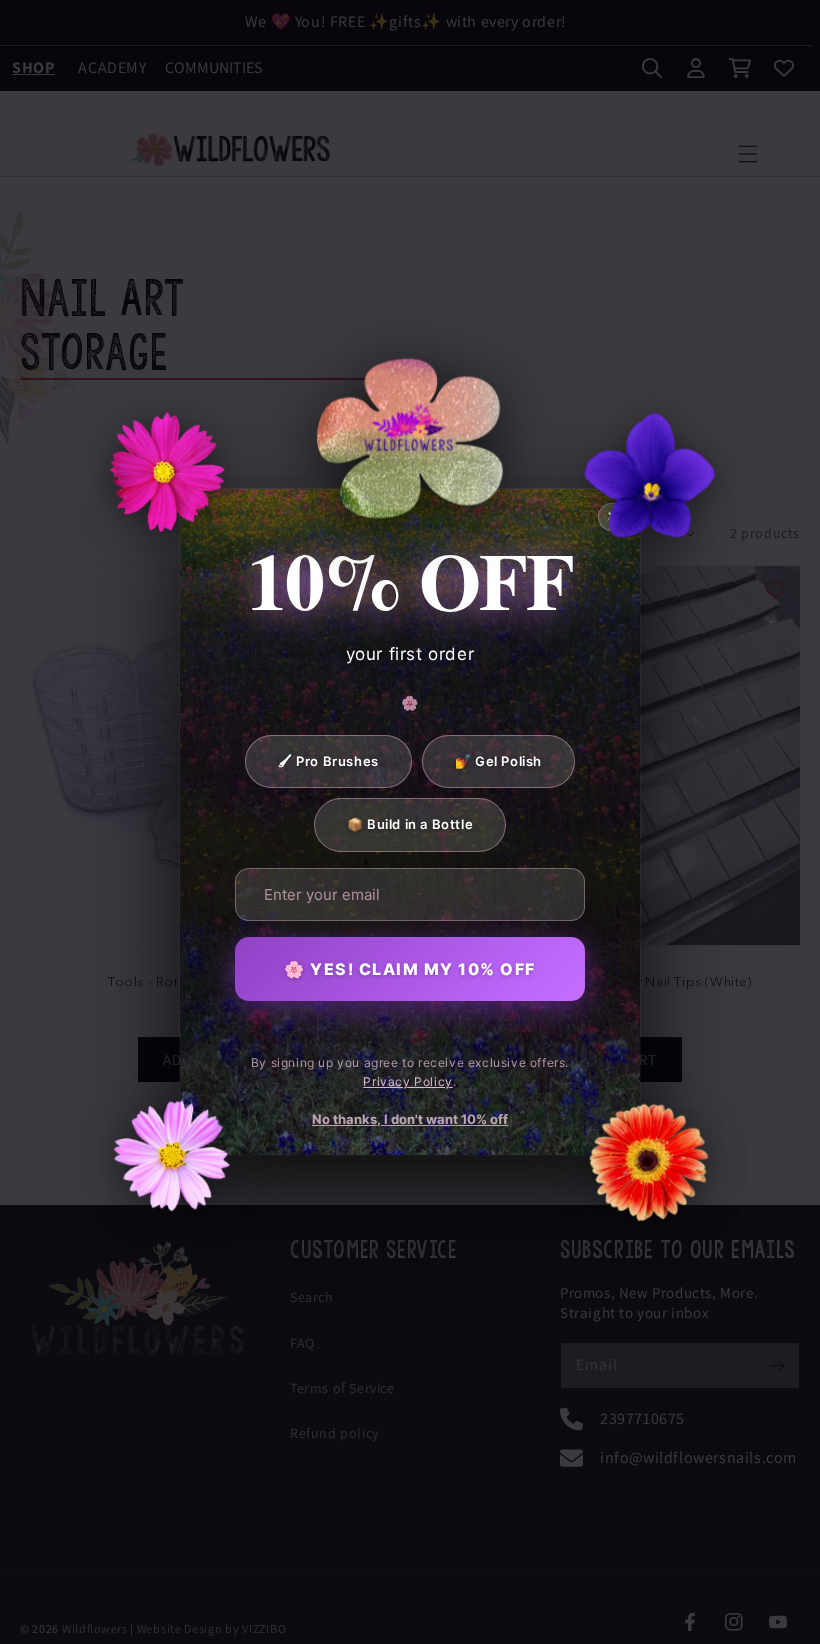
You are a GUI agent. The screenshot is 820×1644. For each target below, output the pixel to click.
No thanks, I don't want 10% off (410, 1119)
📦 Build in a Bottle (410, 824)
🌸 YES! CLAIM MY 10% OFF (410, 969)
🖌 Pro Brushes (328, 761)
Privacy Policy (407, 1081)
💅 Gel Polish (498, 761)
